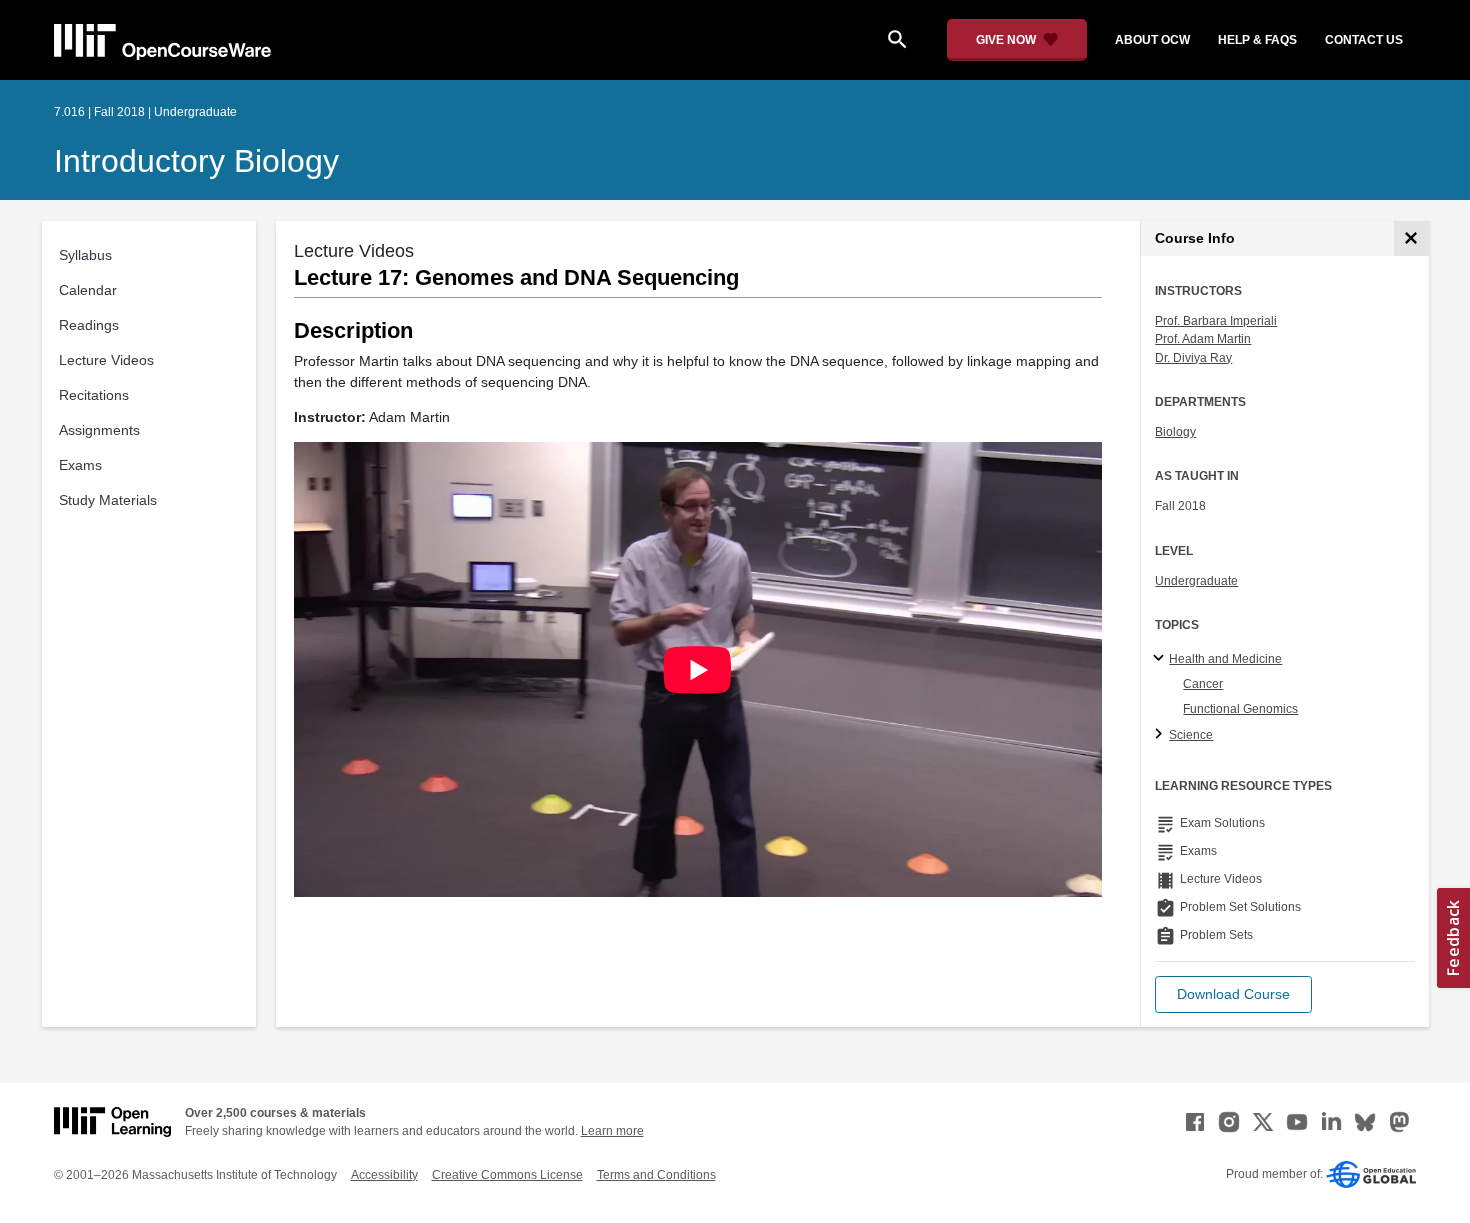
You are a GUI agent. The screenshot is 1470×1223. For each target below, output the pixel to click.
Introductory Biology (196, 161)
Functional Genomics (1240, 709)
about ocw (1152, 40)
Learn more (612, 1131)
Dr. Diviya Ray (1193, 358)
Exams (80, 465)
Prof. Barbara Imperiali (1216, 321)
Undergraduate (1196, 581)
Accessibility (384, 1175)
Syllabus (85, 255)
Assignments (99, 430)
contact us (1364, 40)
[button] (1233, 994)
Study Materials (108, 500)
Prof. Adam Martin (1203, 339)
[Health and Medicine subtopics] (1161, 659)
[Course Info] (1411, 238)
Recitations (94, 395)
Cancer (1203, 684)
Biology (1175, 432)
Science (1191, 735)
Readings (89, 325)
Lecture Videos (106, 360)
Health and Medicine (1225, 659)
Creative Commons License (507, 1175)
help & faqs (1257, 40)
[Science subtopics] (1161, 735)
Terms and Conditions (656, 1175)
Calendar (88, 290)
